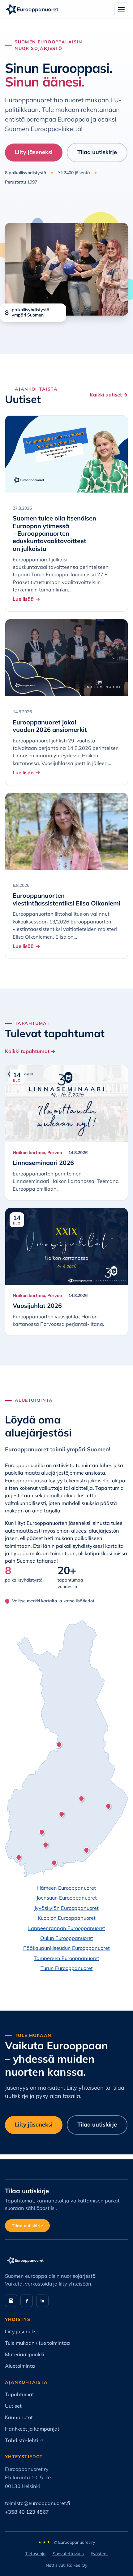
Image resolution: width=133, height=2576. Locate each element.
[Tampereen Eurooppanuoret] (42, 1832)
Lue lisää (23, 599)
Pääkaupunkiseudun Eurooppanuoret (66, 1948)
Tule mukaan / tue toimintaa (37, 2343)
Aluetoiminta (20, 2366)
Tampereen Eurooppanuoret (66, 1958)
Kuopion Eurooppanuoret (67, 1918)
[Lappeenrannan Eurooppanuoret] (86, 1850)
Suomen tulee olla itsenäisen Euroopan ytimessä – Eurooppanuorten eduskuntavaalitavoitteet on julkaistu (54, 533)
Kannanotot (19, 2417)
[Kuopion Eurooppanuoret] (81, 1799)
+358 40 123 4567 (27, 2512)
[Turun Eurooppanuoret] (19, 1857)
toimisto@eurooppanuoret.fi (37, 2503)
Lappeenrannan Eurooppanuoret (67, 1928)
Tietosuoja (35, 2554)
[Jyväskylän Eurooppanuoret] (62, 1814)
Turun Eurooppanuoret (67, 1968)
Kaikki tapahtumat (30, 1051)
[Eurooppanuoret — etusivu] (32, 9)
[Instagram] (11, 2301)
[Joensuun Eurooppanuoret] (109, 1806)
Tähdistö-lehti (24, 2440)
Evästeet (99, 2554)
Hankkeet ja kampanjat (32, 2429)
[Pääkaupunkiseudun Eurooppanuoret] (54, 1863)
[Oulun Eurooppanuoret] (59, 1745)
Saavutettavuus (68, 2554)
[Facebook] (27, 2301)
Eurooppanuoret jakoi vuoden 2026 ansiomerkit (50, 726)
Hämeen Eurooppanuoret (66, 1888)
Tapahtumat (19, 2394)
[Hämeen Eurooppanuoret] (46, 1845)
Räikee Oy (77, 2565)
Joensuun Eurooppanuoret (67, 1898)
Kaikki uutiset (109, 395)
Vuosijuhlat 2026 (37, 1306)
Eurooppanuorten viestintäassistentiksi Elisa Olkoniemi (66, 899)
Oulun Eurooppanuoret (67, 1938)
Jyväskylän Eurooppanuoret (66, 1908)
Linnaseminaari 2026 (43, 1163)
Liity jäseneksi (34, 152)
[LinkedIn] (42, 2301)
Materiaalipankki (25, 2354)
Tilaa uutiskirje (97, 152)
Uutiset (13, 2406)
